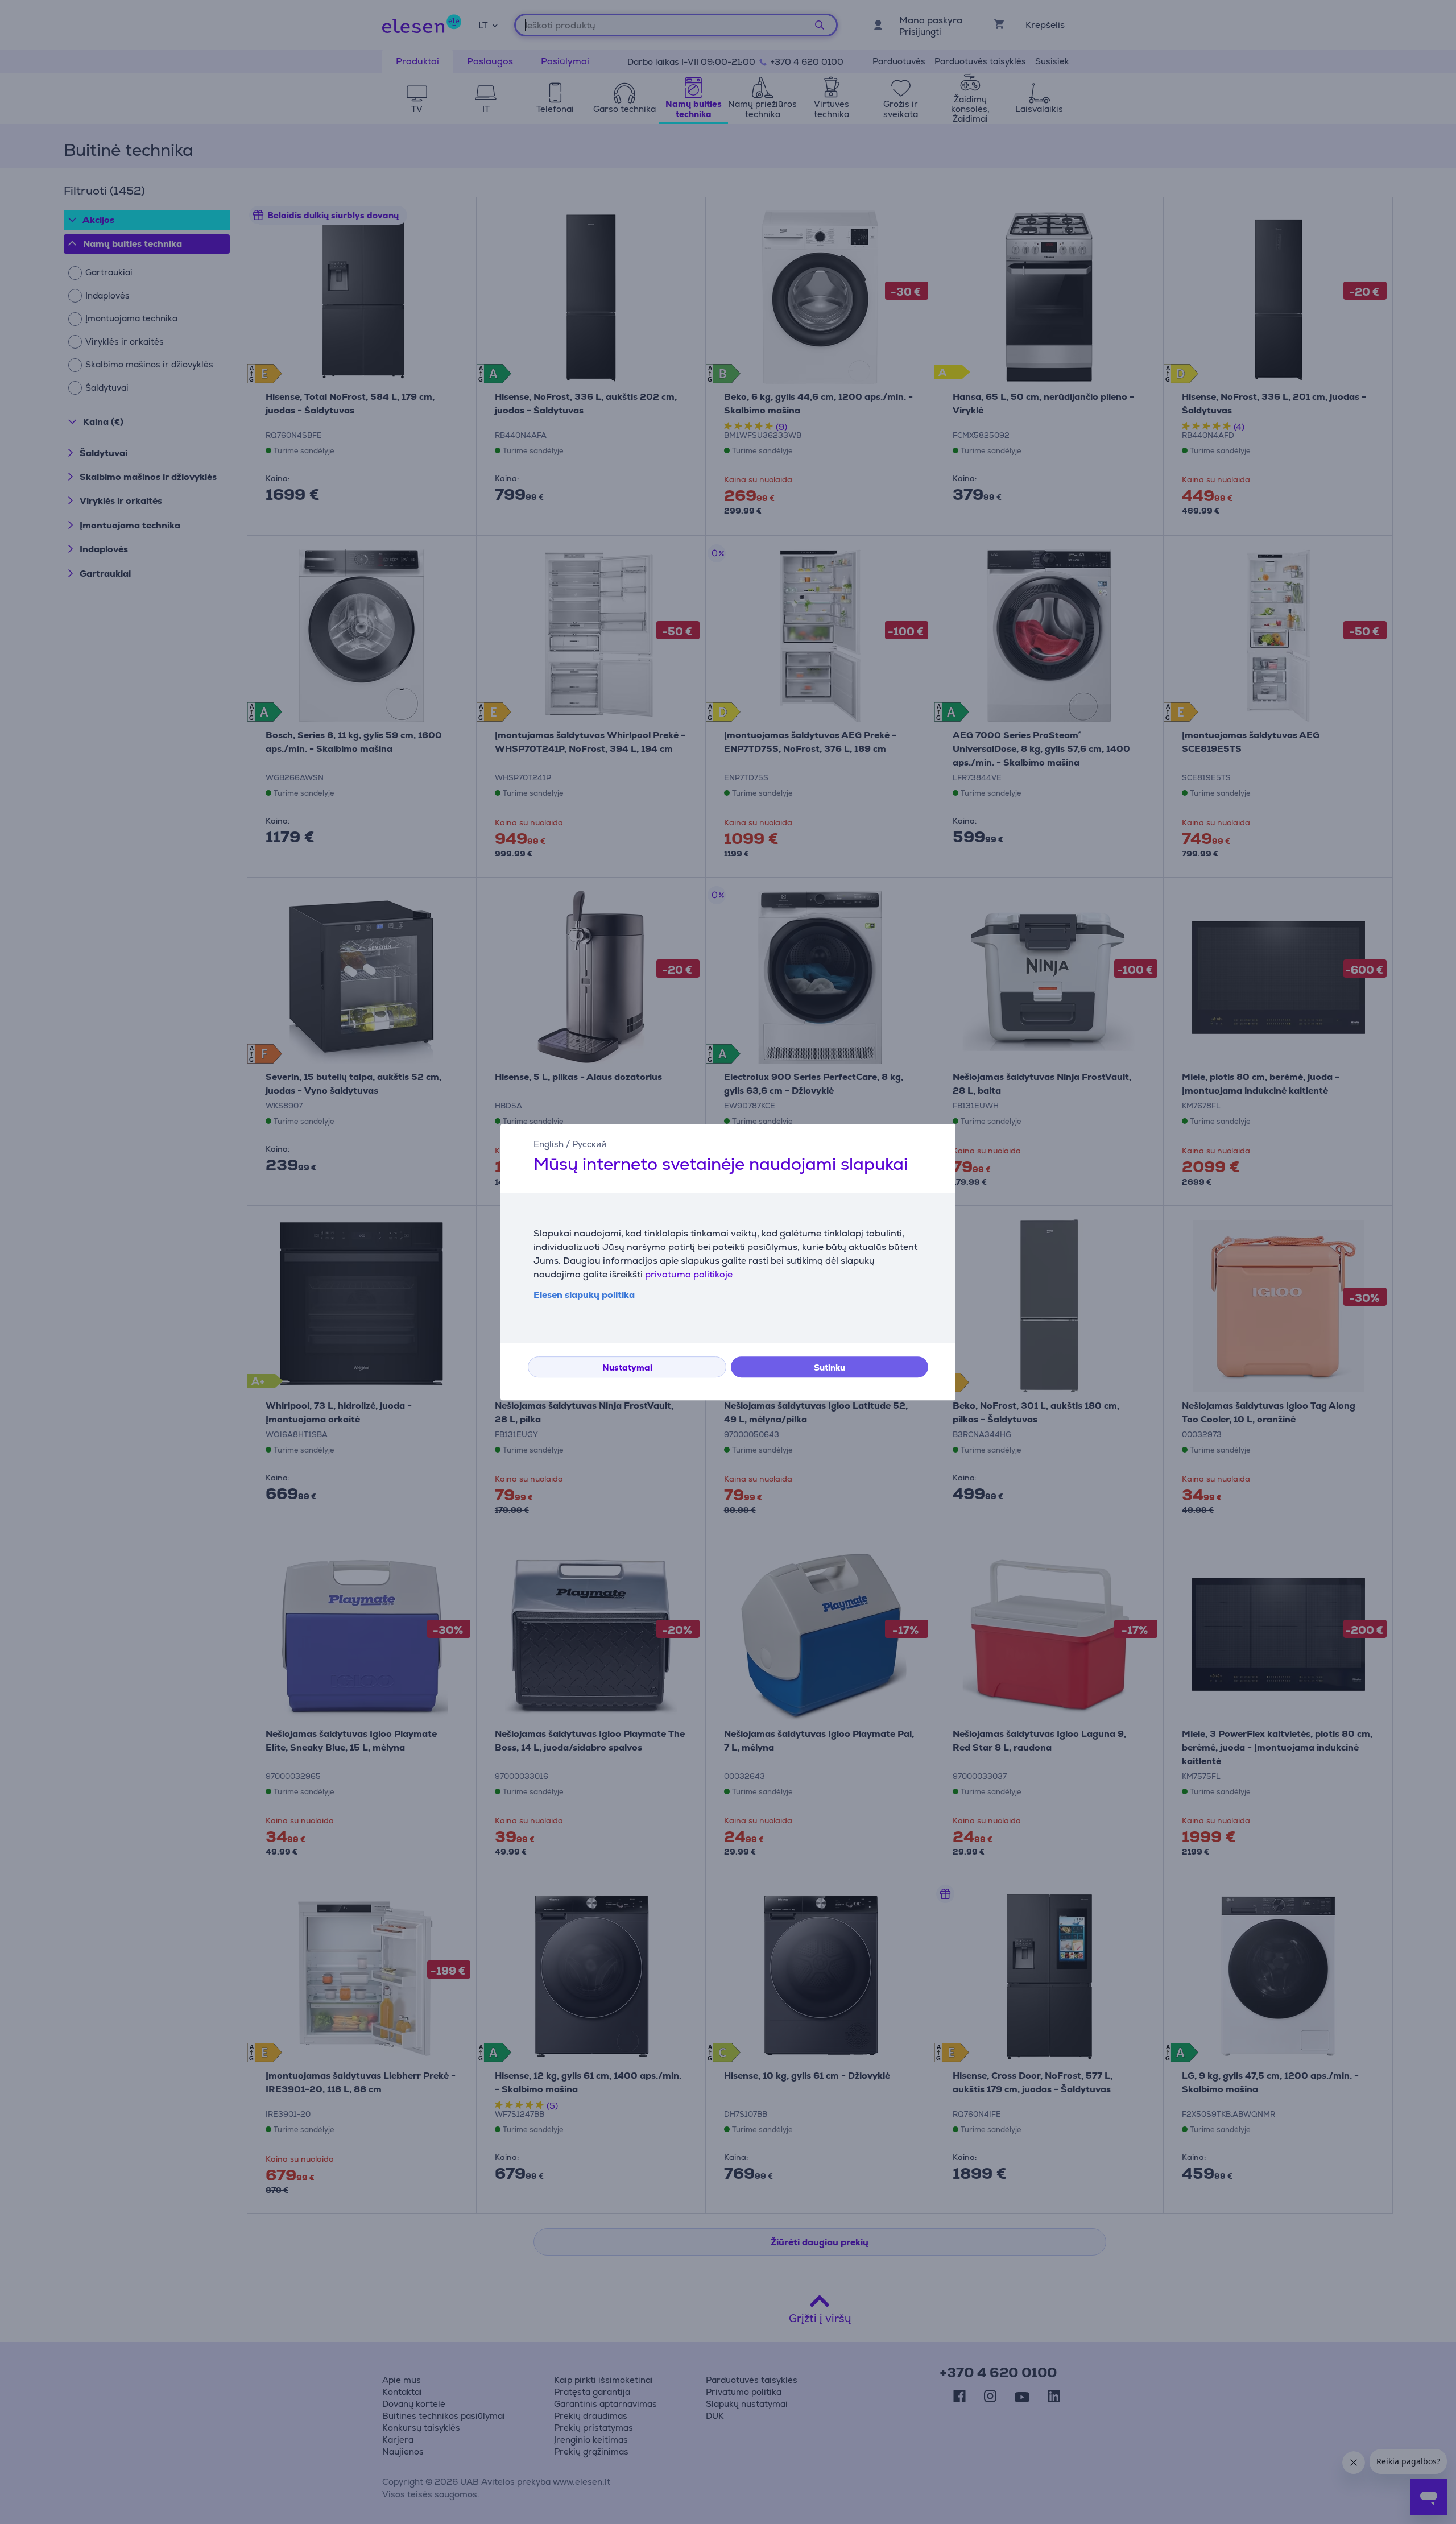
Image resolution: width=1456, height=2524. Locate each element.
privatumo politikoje (689, 1274)
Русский (589, 1144)
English (549, 1144)
